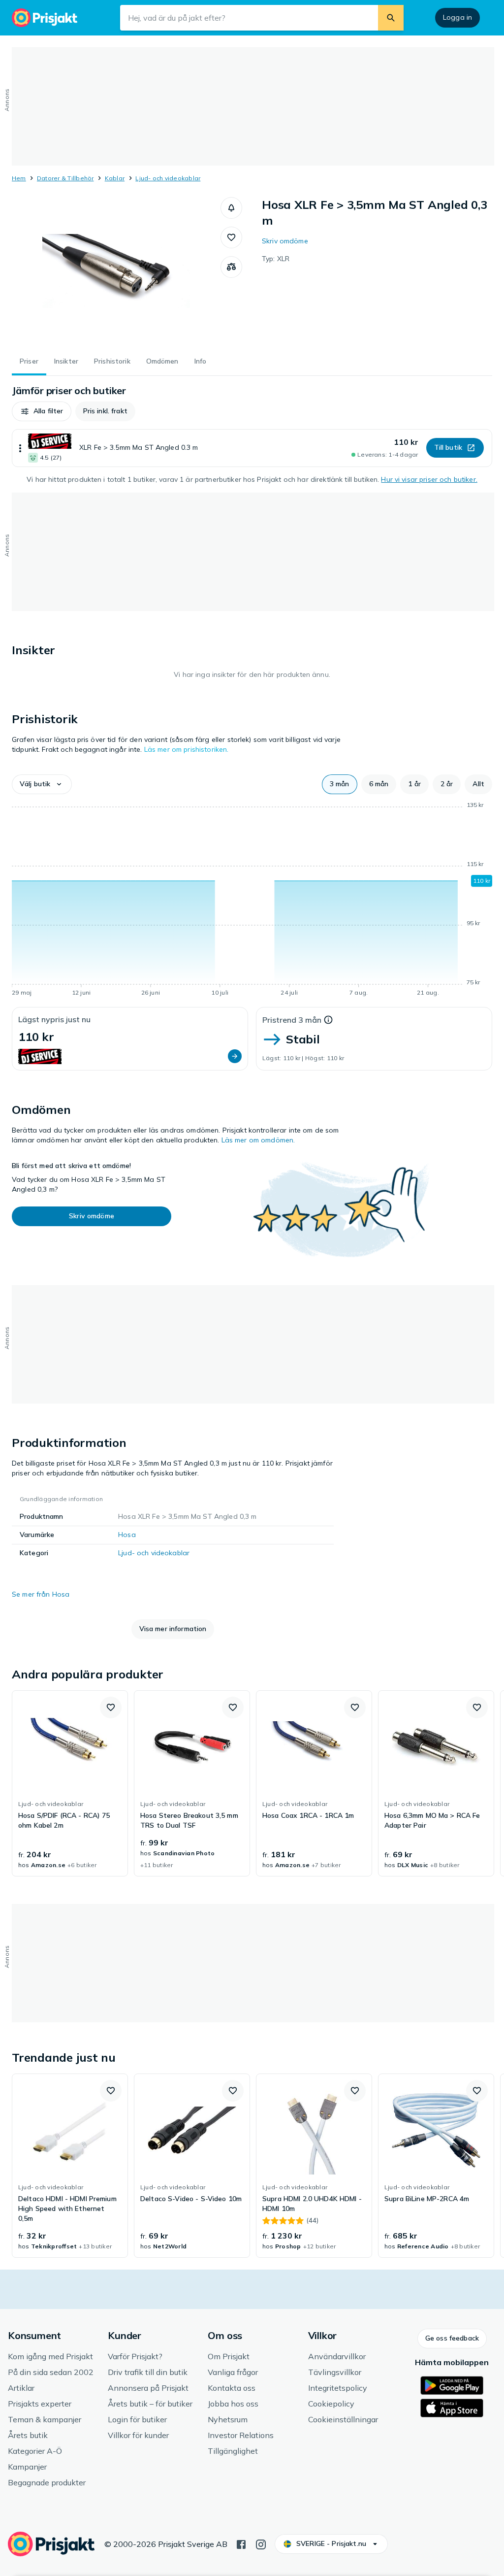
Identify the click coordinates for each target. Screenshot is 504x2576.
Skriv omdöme (285, 241)
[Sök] (391, 18)
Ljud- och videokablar (168, 178)
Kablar (115, 178)
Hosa (127, 1535)
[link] (70, 1783)
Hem (19, 178)
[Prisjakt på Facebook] (241, 2543)
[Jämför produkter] (231, 267)
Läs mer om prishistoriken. (187, 749)
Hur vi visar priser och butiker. (429, 479)
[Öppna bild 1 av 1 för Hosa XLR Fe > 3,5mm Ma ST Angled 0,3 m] (116, 271)
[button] (231, 208)
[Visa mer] (20, 448)
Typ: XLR (276, 259)
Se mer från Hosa (41, 1594)
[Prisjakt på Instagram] (261, 2543)
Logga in (457, 17)
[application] (252, 901)
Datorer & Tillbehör (65, 178)
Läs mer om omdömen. (258, 1140)
